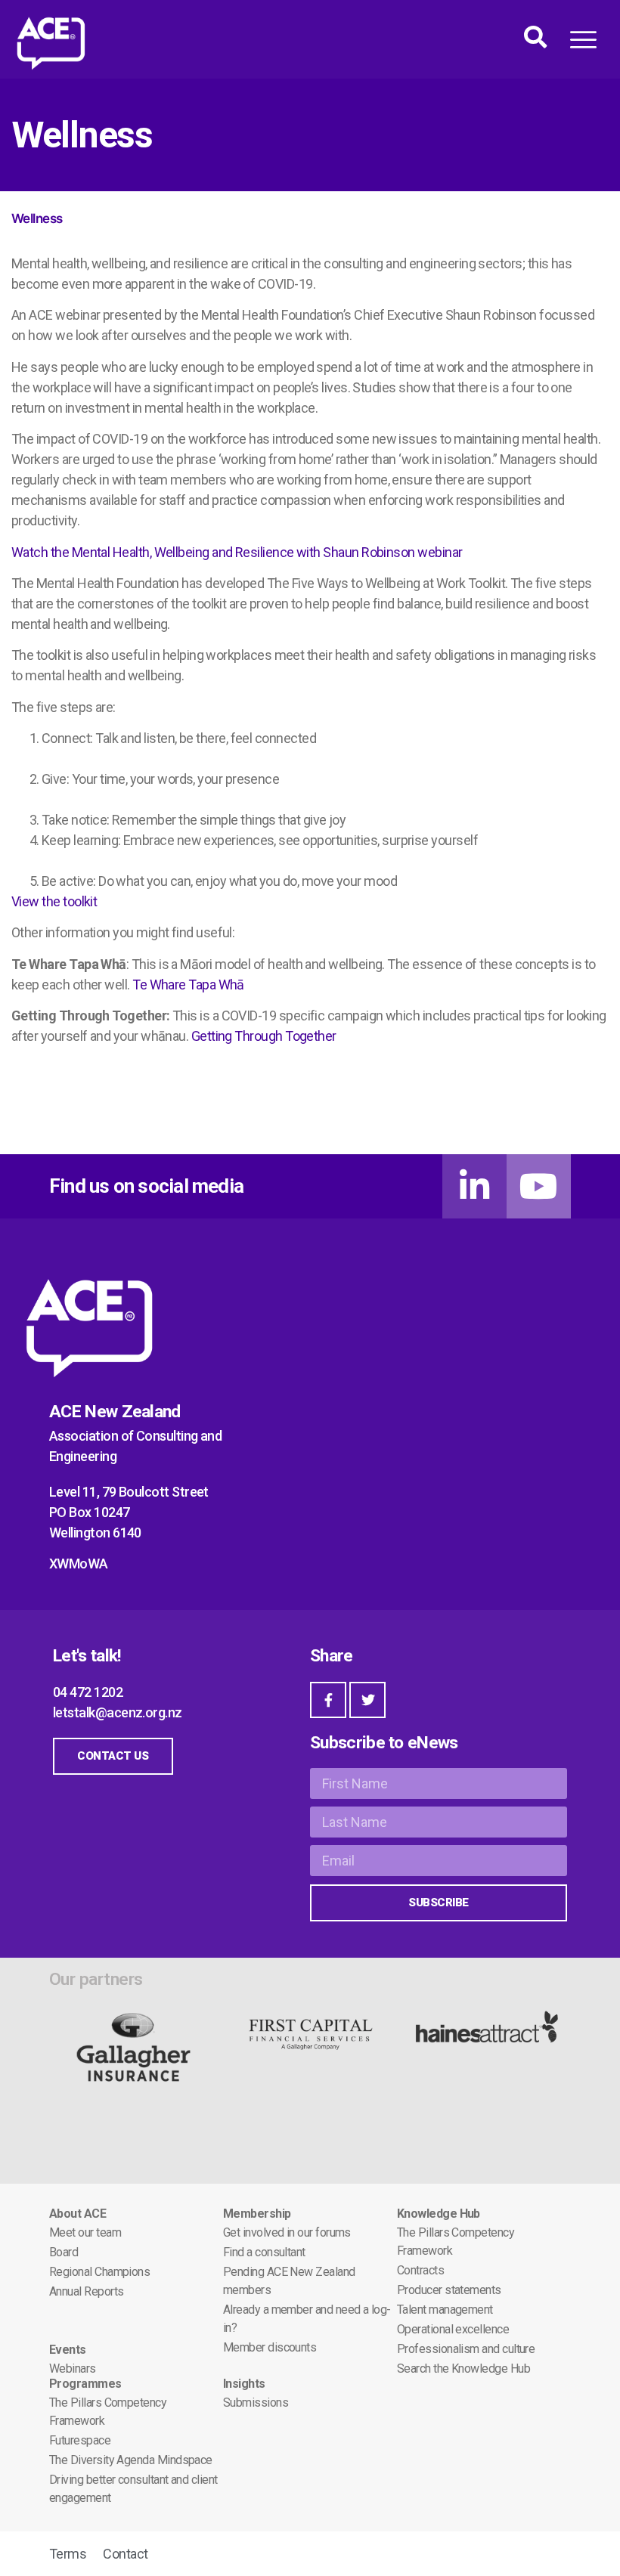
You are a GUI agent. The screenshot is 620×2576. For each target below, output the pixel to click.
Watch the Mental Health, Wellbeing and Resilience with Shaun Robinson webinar (237, 552)
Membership (257, 2214)
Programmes (85, 2384)
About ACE (77, 2214)
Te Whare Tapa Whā (188, 985)
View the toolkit (54, 901)
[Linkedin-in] (474, 1186)
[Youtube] (539, 1186)
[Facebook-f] (328, 1700)
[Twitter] (367, 1700)
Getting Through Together (264, 1036)
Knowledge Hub (439, 2214)
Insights (244, 2384)
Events (68, 2350)
